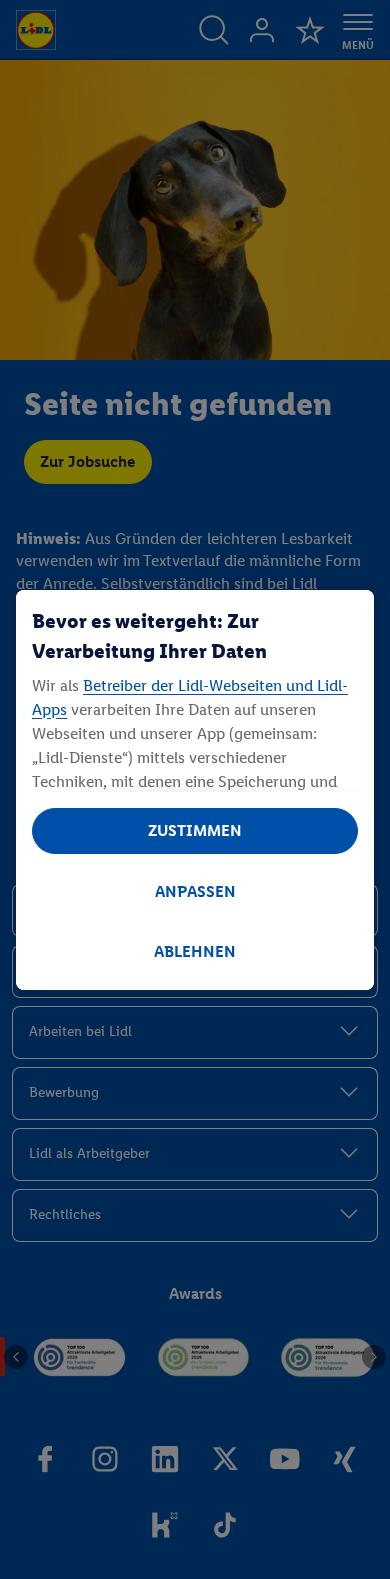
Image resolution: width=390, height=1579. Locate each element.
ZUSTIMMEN (195, 830)
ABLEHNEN (195, 951)
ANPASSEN (195, 891)
